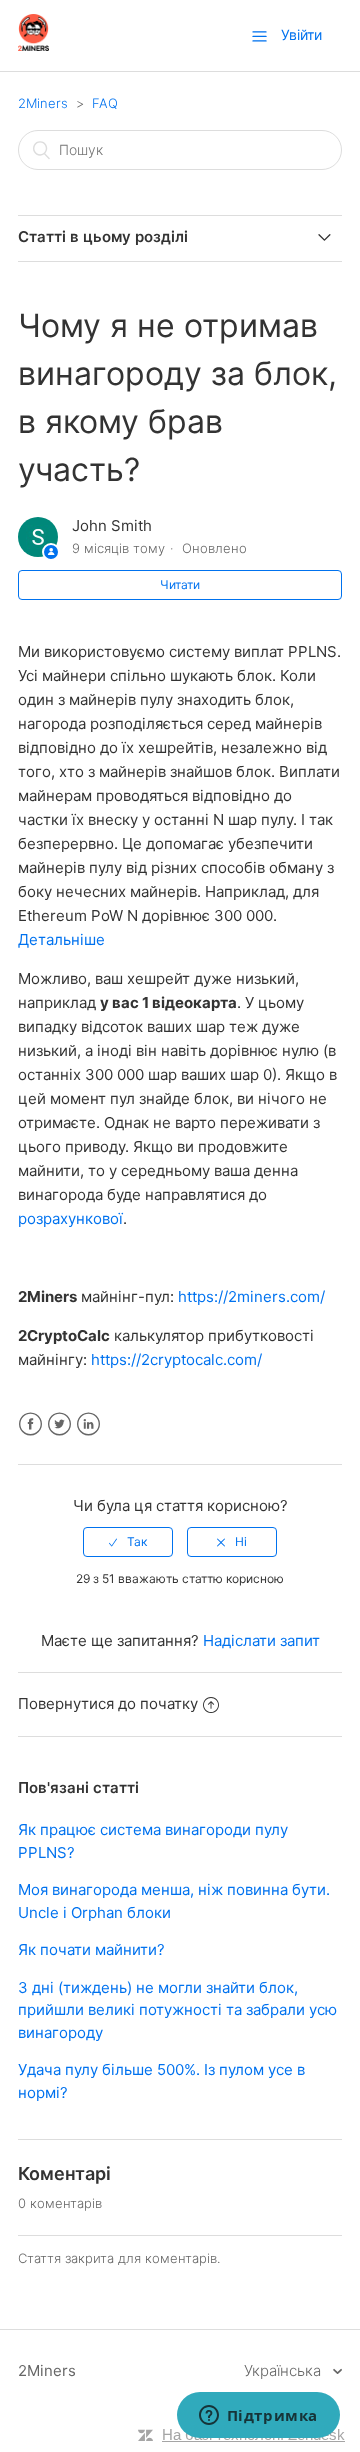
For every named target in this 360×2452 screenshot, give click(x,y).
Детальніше (61, 939)
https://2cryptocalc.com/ (176, 1359)
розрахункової (70, 1218)
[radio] (128, 1542)
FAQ (105, 103)
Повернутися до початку (108, 1703)
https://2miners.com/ (251, 1296)
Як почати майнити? (91, 1949)
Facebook (30, 1424)
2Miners (43, 103)
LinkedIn (88, 1424)
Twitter (59, 1424)
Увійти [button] (301, 34)
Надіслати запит (261, 1640)
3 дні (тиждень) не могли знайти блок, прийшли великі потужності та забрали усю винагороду (177, 2010)
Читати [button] (180, 584)
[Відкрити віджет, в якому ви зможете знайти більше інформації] (258, 2417)
